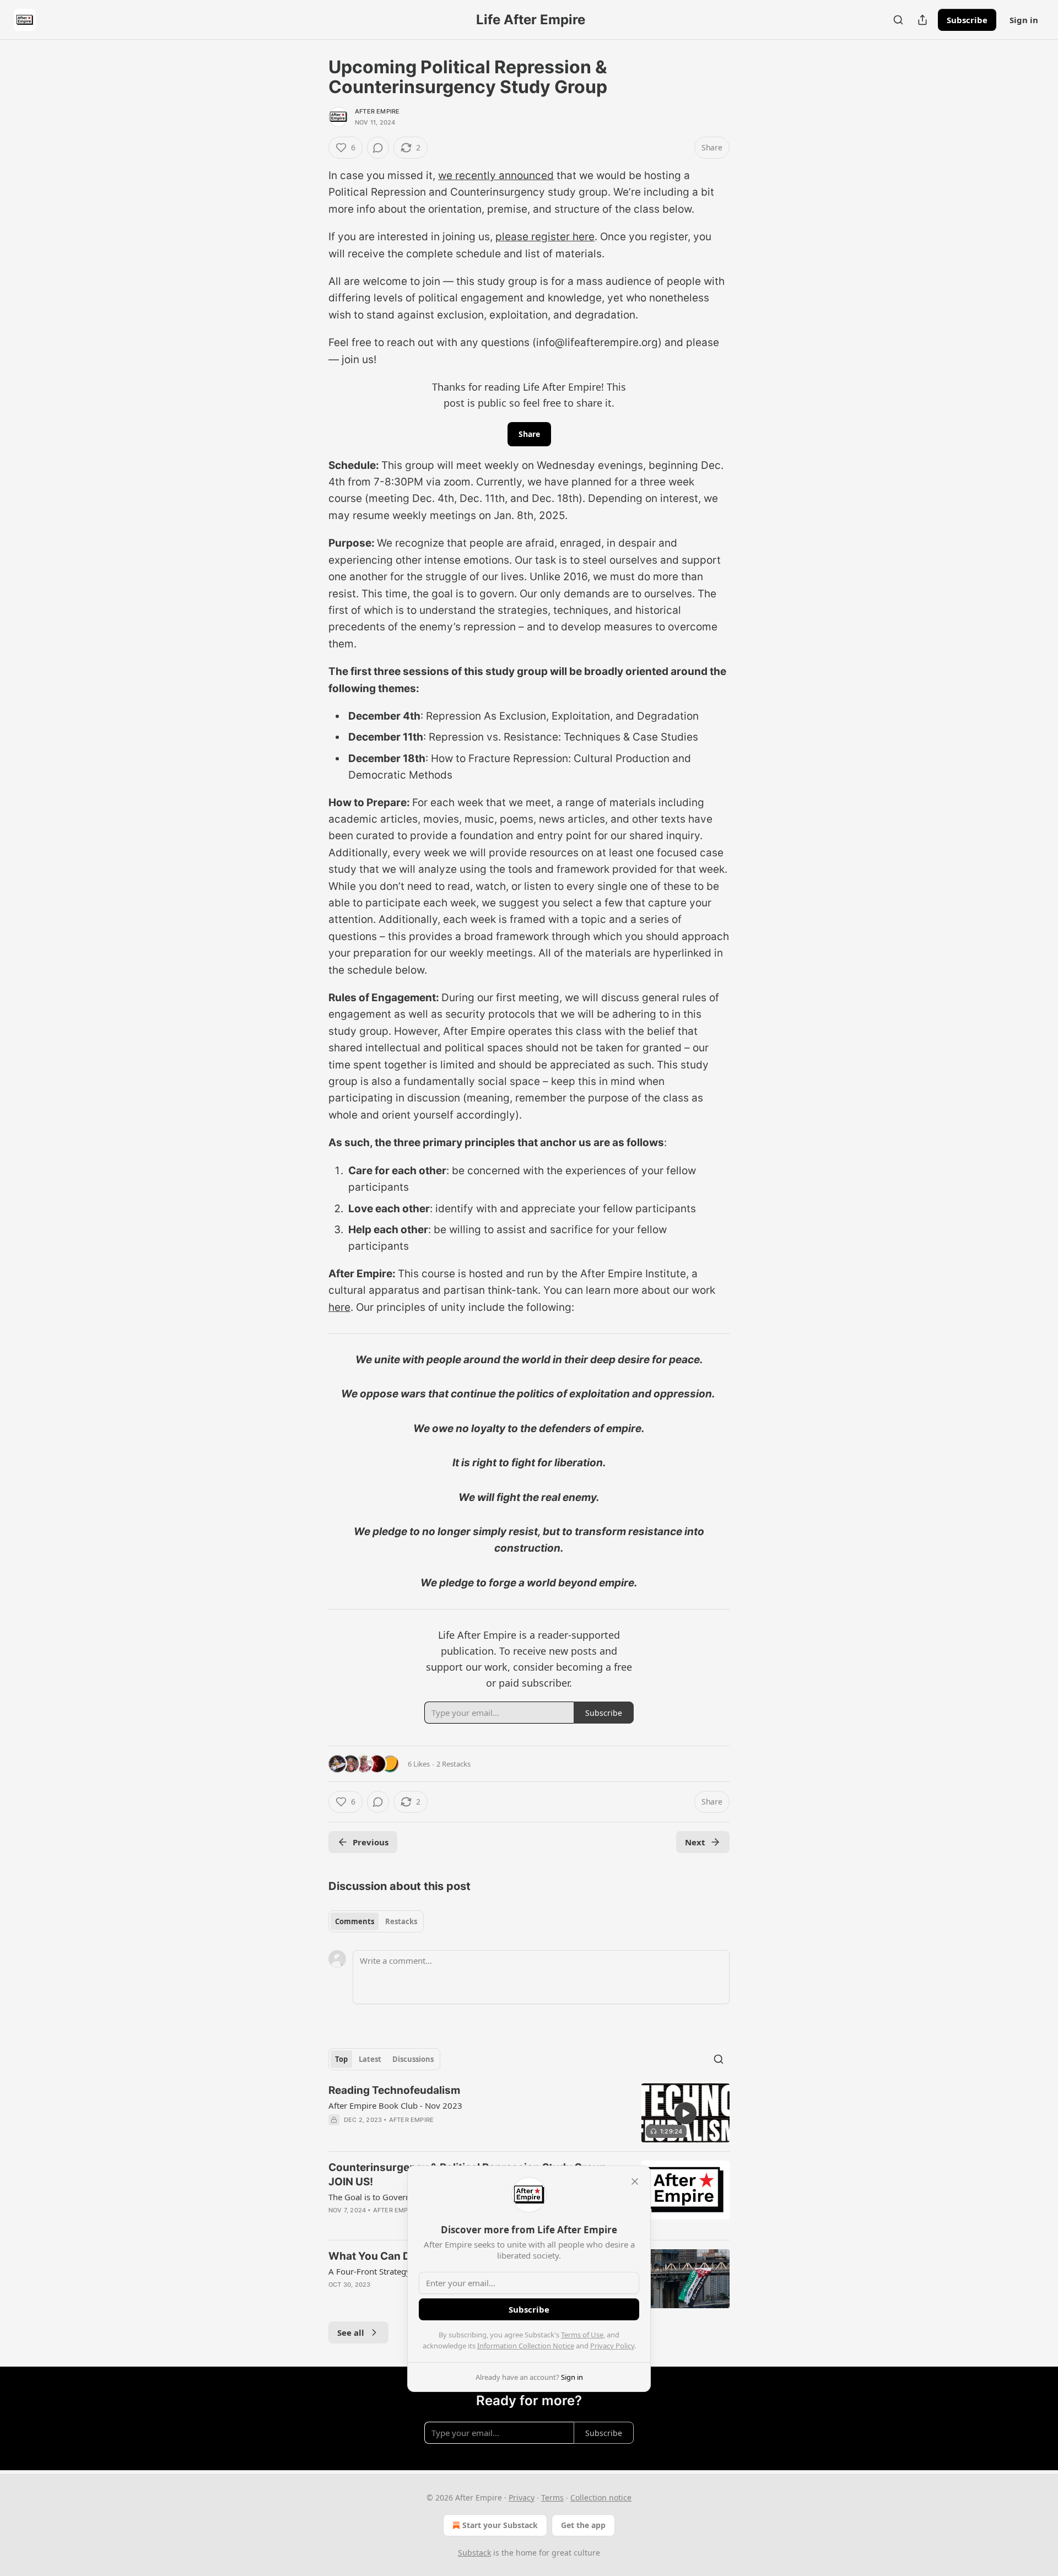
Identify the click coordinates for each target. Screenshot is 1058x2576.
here (339, 1307)
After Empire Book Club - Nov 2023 (395, 2105)
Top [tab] (341, 2059)
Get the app (583, 2525)
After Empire (377, 111)
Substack (474, 2553)
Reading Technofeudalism (394, 2090)
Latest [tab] (370, 2059)
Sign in (1024, 20)
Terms (552, 2497)
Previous (371, 1842)
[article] (529, 2113)
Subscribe (967, 20)
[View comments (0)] (378, 148)
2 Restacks (454, 1764)
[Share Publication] (922, 20)
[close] (635, 2181)
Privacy (522, 2497)
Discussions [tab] (413, 2059)
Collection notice (601, 2497)
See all (351, 2332)
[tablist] (376, 1921)
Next (695, 1842)
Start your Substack (500, 2525)
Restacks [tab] (401, 1921)
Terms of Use (582, 2335)
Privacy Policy (612, 2346)
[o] (685, 2113)
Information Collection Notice (526, 2346)
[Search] (898, 20)
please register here (545, 237)
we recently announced (496, 175)
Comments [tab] (355, 1921)
